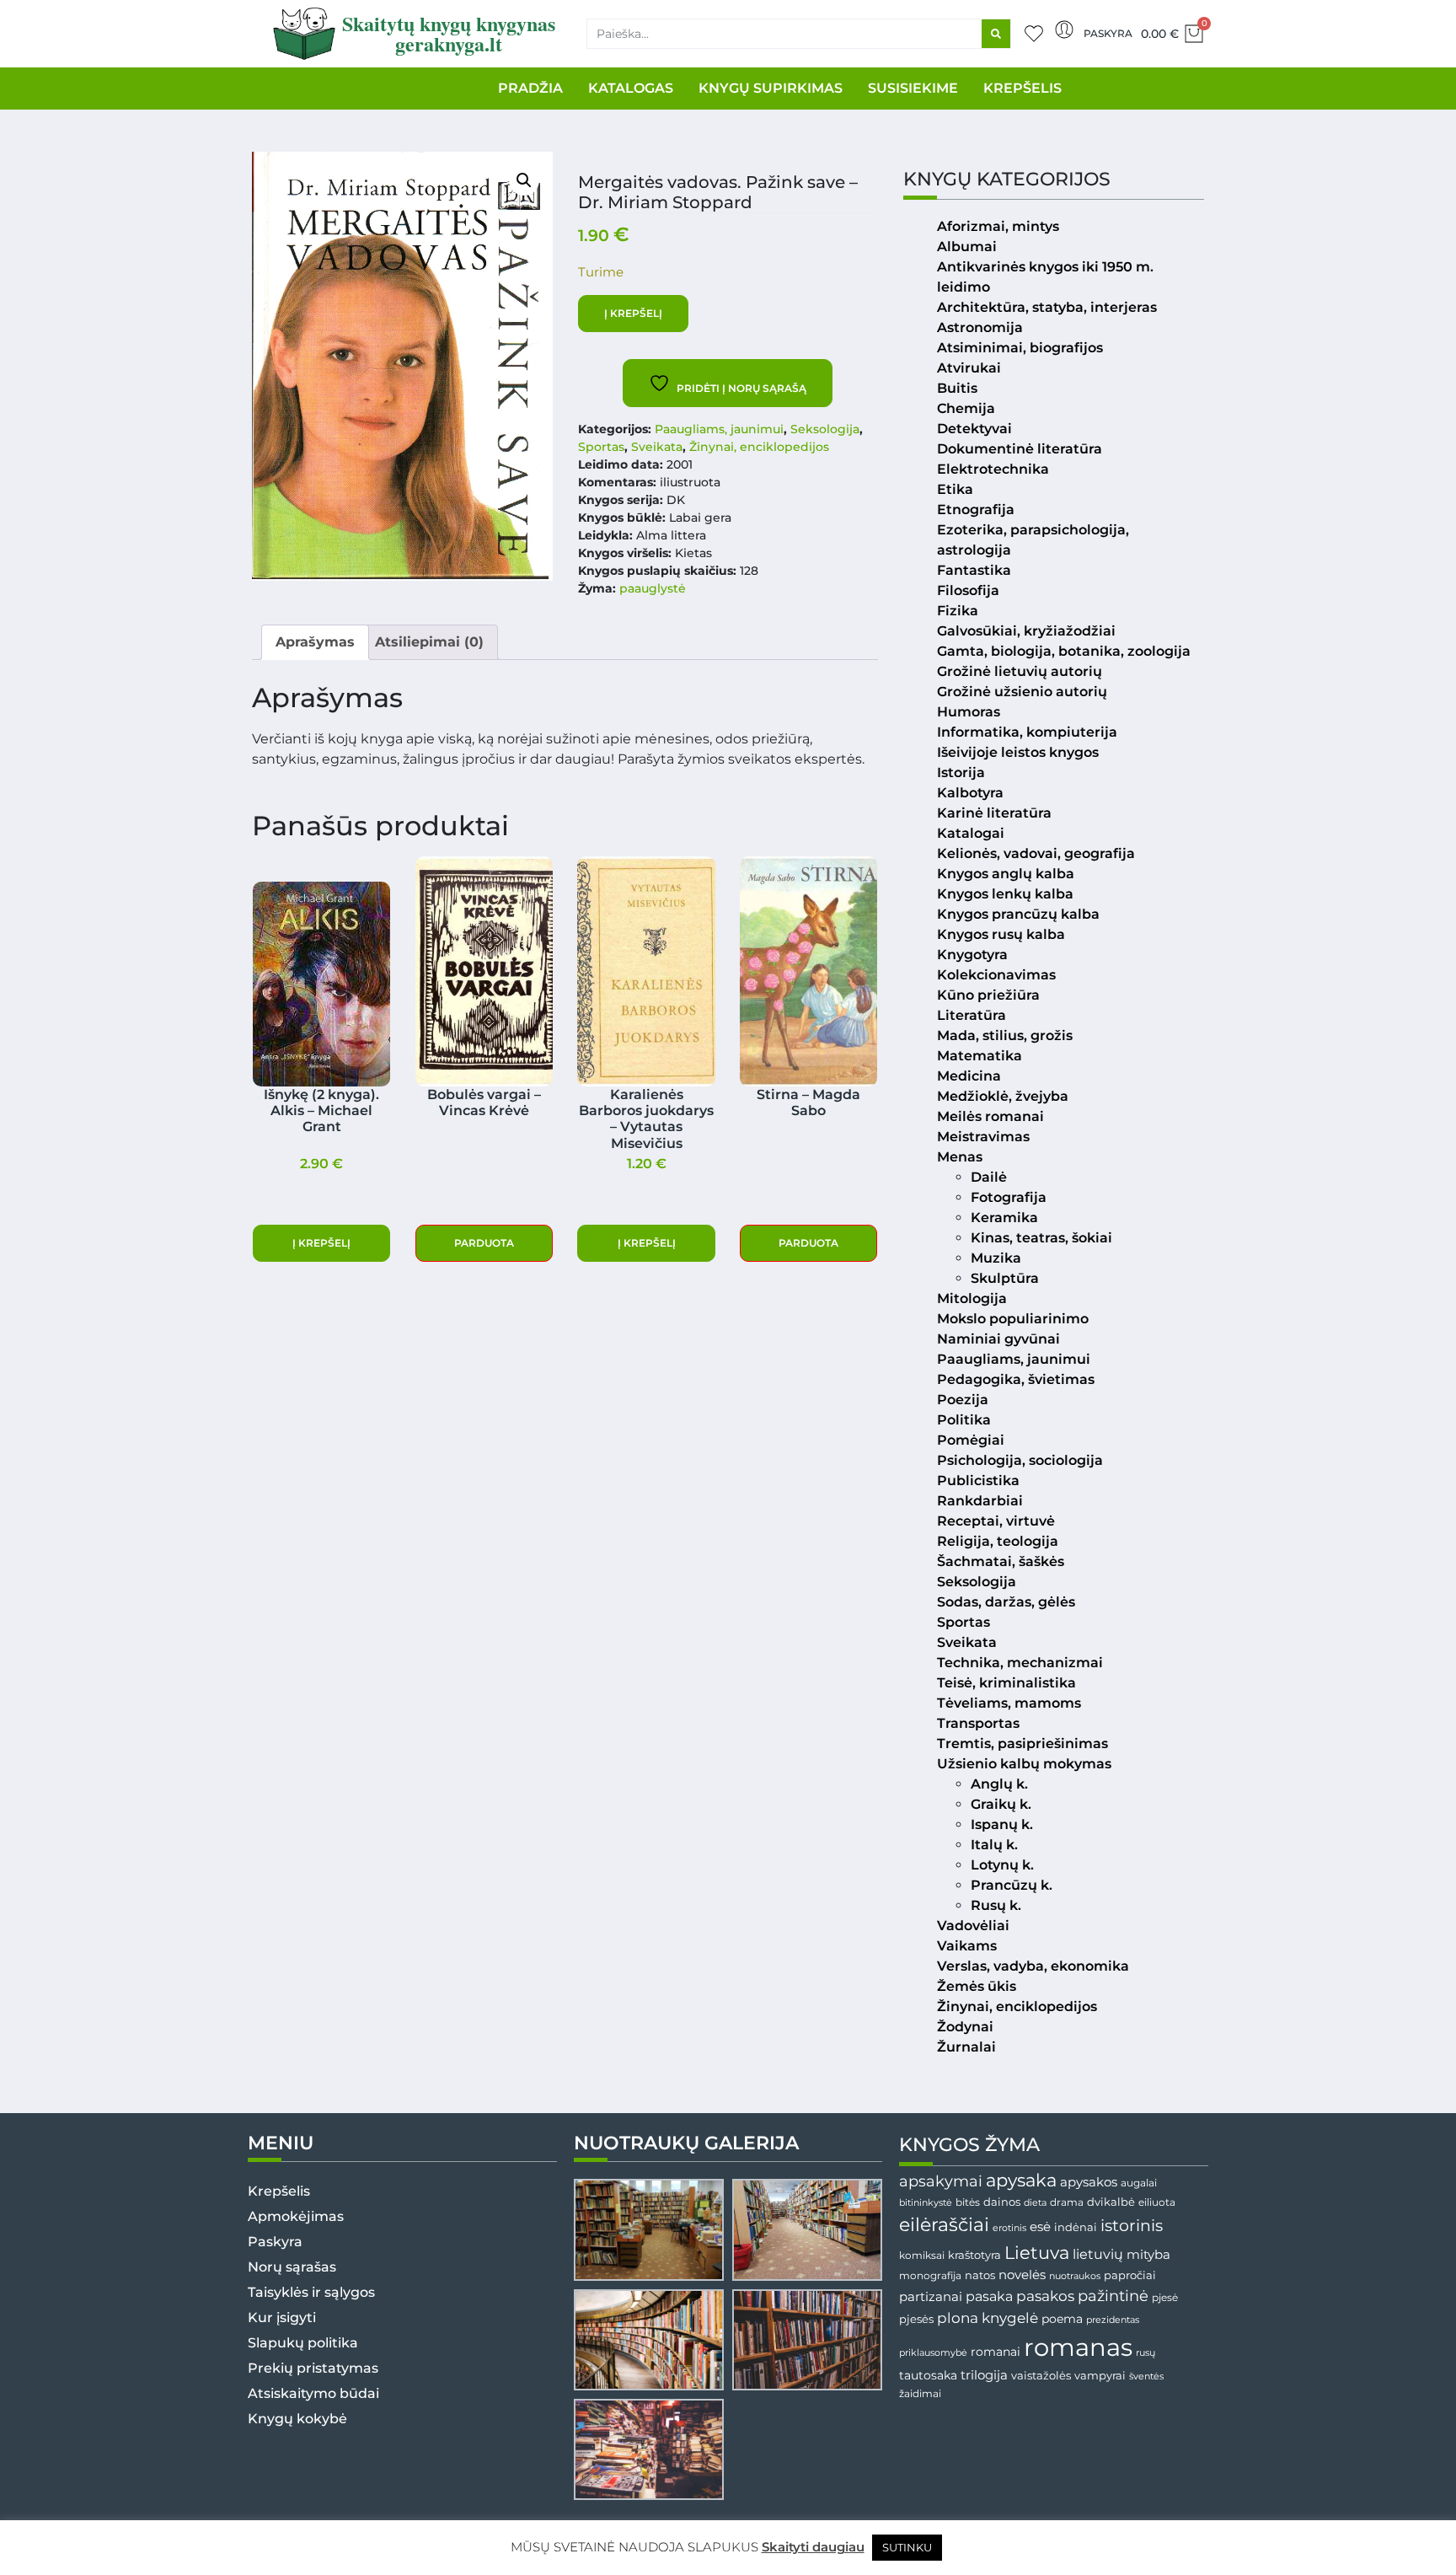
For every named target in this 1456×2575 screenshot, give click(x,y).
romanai (996, 2352)
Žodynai (965, 2027)
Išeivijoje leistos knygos (1018, 752)
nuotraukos (1075, 2276)
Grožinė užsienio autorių (1022, 692)
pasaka (989, 2296)
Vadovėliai (973, 1926)
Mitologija (972, 1298)
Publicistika (978, 1481)
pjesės (916, 2319)
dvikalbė (1111, 2202)
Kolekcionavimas (996, 975)
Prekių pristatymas (313, 2368)
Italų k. (994, 1845)
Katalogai (971, 833)
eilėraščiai (944, 2225)
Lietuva (1037, 2252)
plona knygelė (988, 2318)
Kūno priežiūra (988, 995)
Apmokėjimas (296, 2216)
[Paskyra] (1064, 30)
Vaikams (967, 1946)
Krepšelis (279, 2191)
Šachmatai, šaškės (1001, 1561)
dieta (1035, 2202)
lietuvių (1098, 2254)
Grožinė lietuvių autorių (1020, 671)
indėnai (1076, 2227)
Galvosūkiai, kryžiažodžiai (1026, 631)
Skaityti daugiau (813, 2547)
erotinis (1009, 2228)
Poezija (963, 1400)
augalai (1139, 2183)
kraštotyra (974, 2255)
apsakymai (941, 2181)
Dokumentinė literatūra (1020, 449)
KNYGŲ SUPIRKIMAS (771, 88)
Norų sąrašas (292, 2267)
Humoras (969, 712)
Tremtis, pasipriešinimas (1022, 1743)
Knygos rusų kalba (1001, 934)
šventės (1146, 2377)
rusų (1146, 2353)
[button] (524, 180)
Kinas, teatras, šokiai (1041, 1238)
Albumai (967, 247)
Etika (955, 489)
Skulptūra (1005, 1278)
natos (980, 2275)
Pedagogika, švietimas (1016, 1379)
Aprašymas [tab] (315, 642)
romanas (1078, 2347)
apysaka (1021, 2180)
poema (1062, 2319)
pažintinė (1113, 2296)
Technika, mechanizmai (1020, 1663)
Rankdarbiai (980, 1501)
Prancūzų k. (1012, 1885)
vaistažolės (1041, 2375)
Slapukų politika (303, 2343)
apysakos (1089, 2182)
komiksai (922, 2255)
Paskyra (1108, 33)
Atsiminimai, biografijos (1020, 348)
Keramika (1004, 1218)
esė (1040, 2226)
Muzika (996, 1258)
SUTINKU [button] (907, 2547)
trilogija (984, 2375)
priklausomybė (933, 2352)
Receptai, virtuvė (996, 1521)
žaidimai (920, 2393)
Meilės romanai (990, 1116)
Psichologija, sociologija (1020, 1460)
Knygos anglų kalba (1006, 874)
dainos (1002, 2202)
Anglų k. (999, 1784)
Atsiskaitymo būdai (313, 2393)
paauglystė (653, 588)
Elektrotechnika (993, 469)
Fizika (958, 611)
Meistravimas (983, 1137)
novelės (1022, 2275)
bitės (968, 2202)
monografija (930, 2276)
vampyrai (1100, 2375)
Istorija (961, 772)
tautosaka (928, 2375)
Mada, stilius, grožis (1005, 1035)
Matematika (980, 1056)
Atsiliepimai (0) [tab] (429, 642)
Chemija (966, 408)
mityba (1148, 2254)
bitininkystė (926, 2203)
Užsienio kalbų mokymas (1024, 1764)
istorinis (1132, 2226)
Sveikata (657, 447)
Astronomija (980, 327)
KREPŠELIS (1022, 88)
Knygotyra (972, 955)
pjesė (1165, 2298)
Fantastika (974, 570)
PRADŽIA (530, 88)
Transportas (978, 1723)
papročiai (1130, 2275)
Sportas (601, 447)
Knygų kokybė (297, 2419)
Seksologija (825, 429)
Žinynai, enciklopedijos (759, 447)
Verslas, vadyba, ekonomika (1033, 1966)
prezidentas (1113, 2320)
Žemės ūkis (977, 1986)
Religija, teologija (998, 1541)
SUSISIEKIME (913, 88)
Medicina (969, 1076)
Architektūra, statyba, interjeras (1047, 307)
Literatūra (972, 1015)
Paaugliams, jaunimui (719, 429)
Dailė (989, 1177)
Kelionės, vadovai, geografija (1036, 853)
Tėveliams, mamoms (1009, 1703)
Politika (964, 1420)
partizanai (931, 2297)
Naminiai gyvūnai (998, 1339)
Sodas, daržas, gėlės (1006, 1602)
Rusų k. (996, 1905)
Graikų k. (1001, 1804)
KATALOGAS (631, 88)
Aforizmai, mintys (998, 226)
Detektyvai (974, 429)
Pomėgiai (971, 1440)
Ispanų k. (1002, 1824)
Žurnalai (966, 2047)
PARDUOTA (484, 1243)
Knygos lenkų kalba (1005, 894)
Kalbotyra (970, 793)
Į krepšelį (633, 313)
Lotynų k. (1002, 1865)
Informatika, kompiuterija (1027, 732)
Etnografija (976, 510)
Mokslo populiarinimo (1013, 1319)
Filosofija (968, 590)
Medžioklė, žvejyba (1003, 1096)
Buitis (957, 388)
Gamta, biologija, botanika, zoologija (1064, 651)
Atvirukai (969, 368)
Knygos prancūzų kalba (1018, 914)
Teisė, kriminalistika (1006, 1683)
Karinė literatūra (994, 813)
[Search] (996, 34)
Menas (960, 1157)
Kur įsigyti (282, 2317)
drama (1067, 2202)
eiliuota (1157, 2202)
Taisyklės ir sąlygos (311, 2292)
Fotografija (1009, 1197)
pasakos (1045, 2296)
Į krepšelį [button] (321, 1243)
